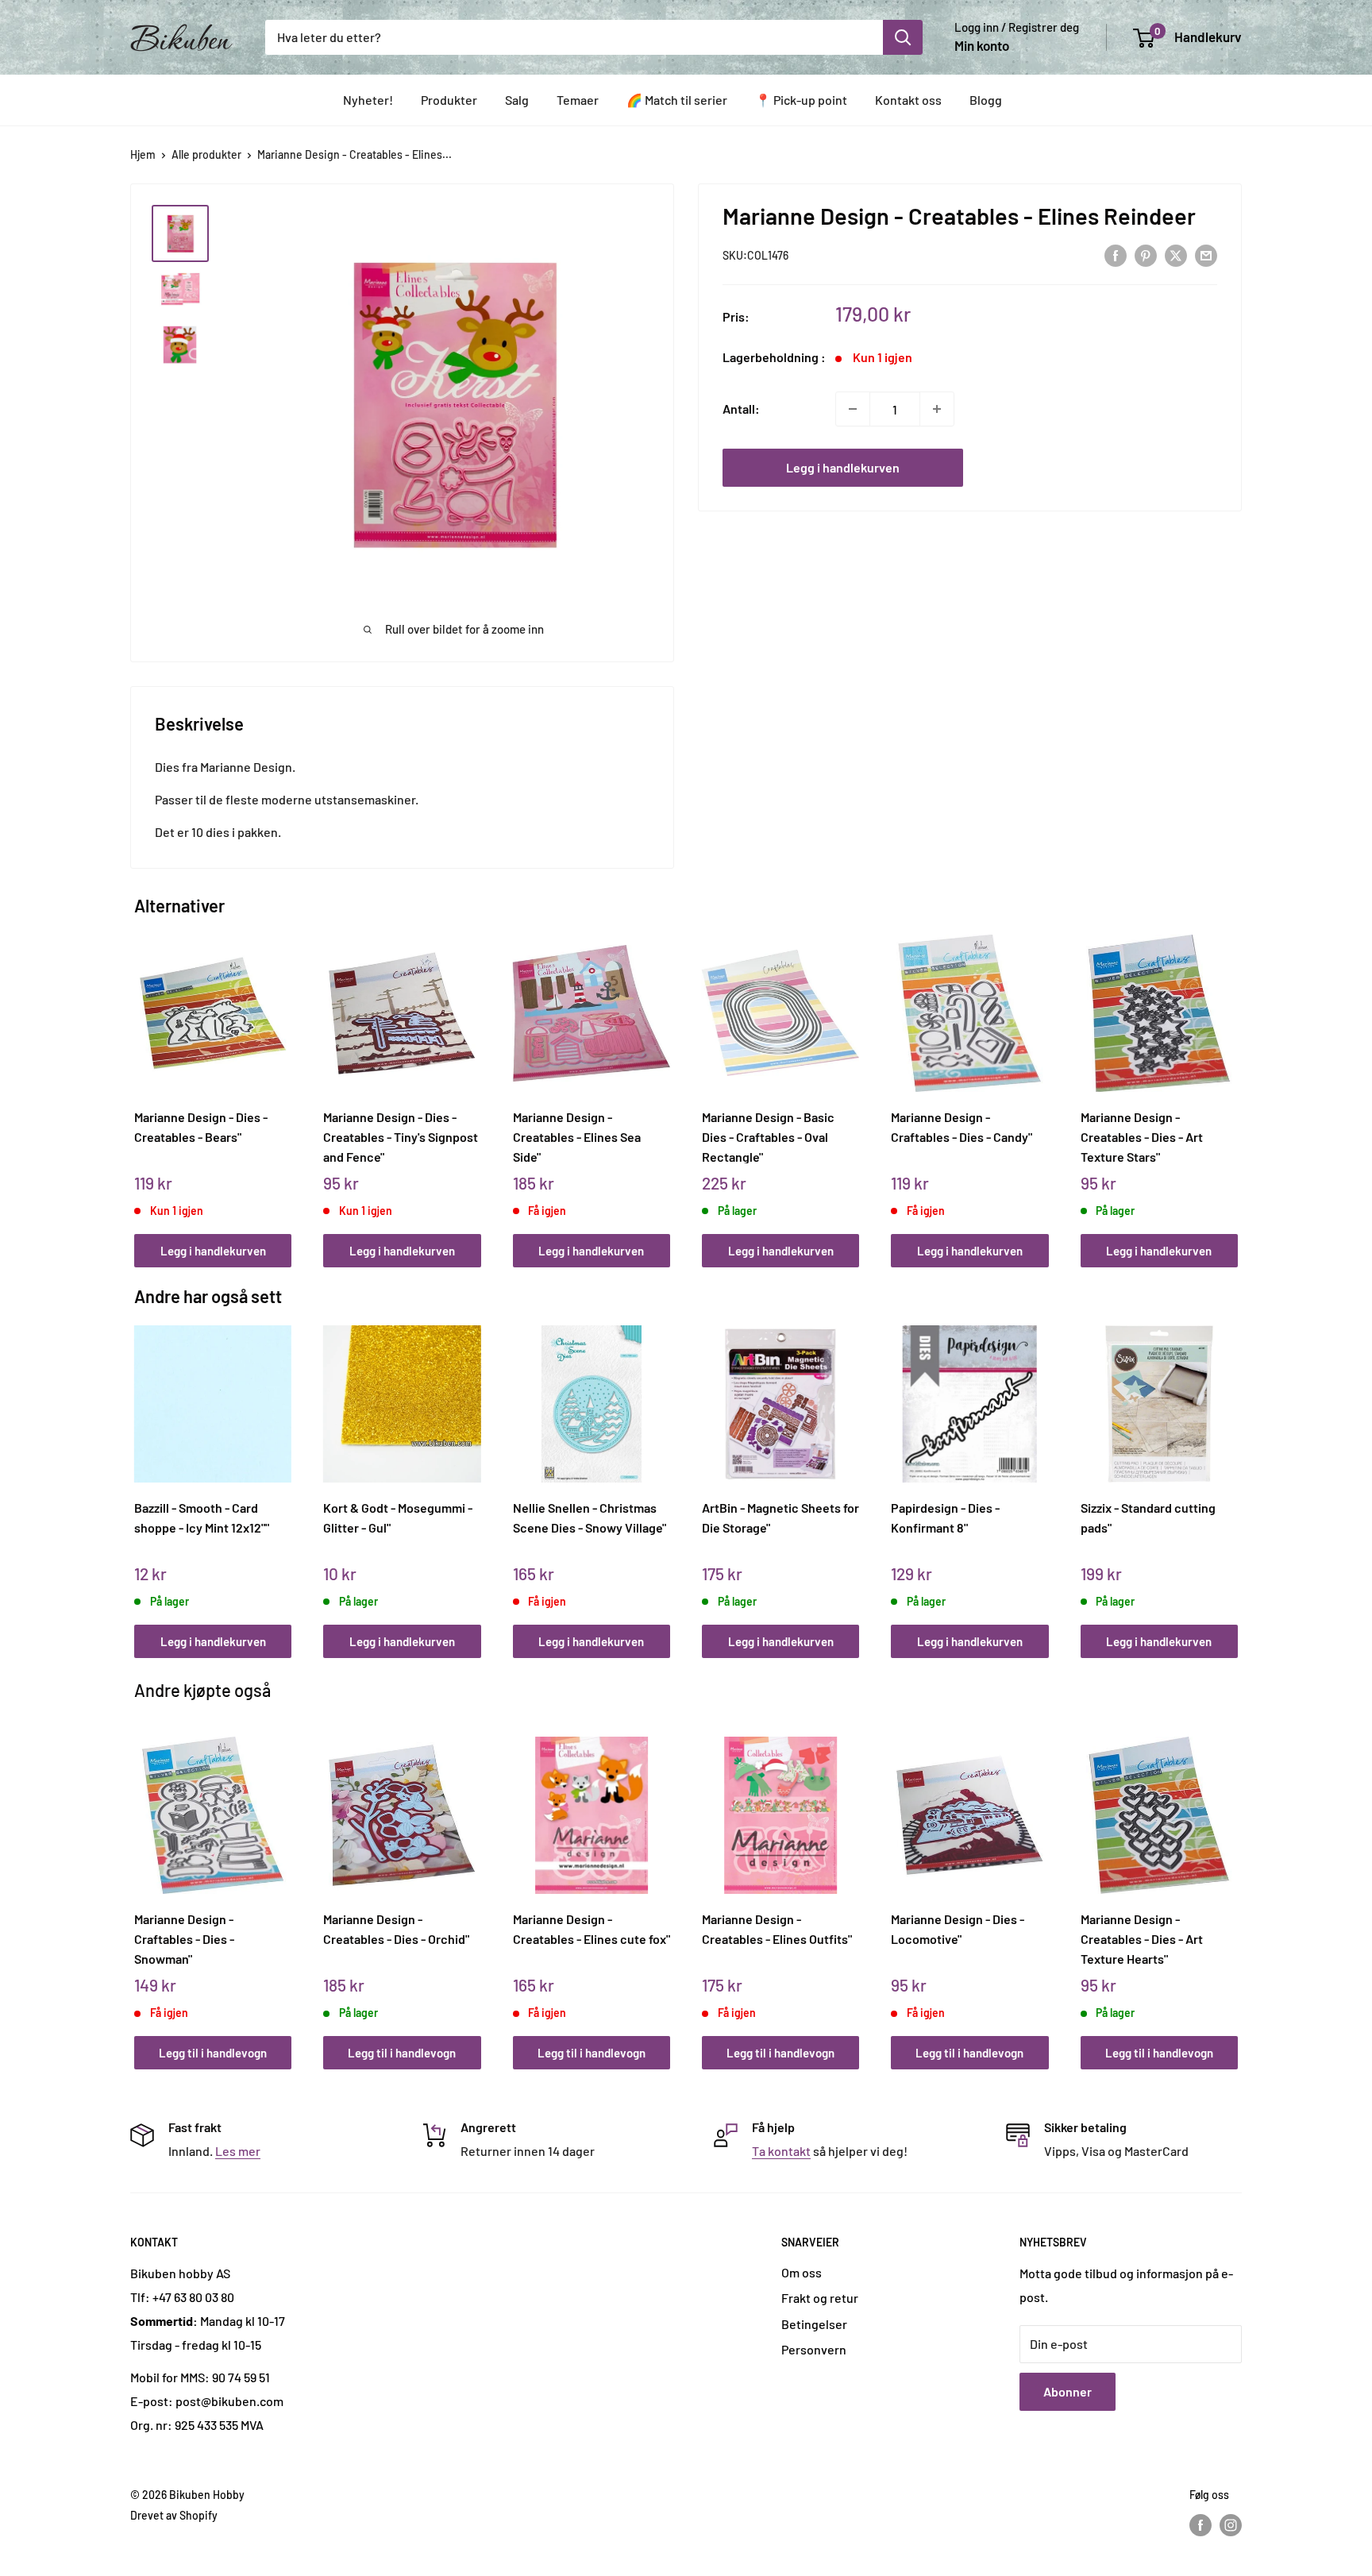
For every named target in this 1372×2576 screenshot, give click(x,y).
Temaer (578, 100)
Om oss (802, 2272)
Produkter (449, 100)
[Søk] (903, 37)
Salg (517, 100)
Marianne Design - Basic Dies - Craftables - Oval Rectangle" (768, 1136)
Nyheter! (368, 100)
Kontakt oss (908, 100)
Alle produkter (206, 154)
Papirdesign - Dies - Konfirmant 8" (945, 1517)
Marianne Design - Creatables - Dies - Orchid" (396, 1929)
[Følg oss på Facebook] (1200, 2525)
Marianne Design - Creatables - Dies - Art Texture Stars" (1142, 1136)
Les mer (238, 2151)
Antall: (741, 409)
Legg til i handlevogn (213, 2053)
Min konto (982, 45)
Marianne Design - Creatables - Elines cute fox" (592, 1929)
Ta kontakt (781, 2151)
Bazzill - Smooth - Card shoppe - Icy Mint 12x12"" (202, 1517)
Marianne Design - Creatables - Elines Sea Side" (577, 1136)
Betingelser (814, 2324)
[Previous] (139, 1084)
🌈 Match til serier (677, 100)
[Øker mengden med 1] (937, 409)
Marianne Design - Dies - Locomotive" (958, 1929)
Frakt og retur (820, 2298)
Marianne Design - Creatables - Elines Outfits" (777, 1929)
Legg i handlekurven (843, 467)
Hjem (143, 154)
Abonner (1068, 2391)
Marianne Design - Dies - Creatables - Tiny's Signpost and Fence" (401, 1136)
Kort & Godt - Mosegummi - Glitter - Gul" (398, 1517)
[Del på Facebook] (1116, 255)
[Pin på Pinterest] (1146, 255)
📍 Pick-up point (801, 100)
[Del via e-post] (1206, 255)
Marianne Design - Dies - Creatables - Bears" (201, 1127)
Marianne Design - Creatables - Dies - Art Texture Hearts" (1142, 1938)
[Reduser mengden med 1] (853, 409)
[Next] (1234, 1084)
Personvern (814, 2349)
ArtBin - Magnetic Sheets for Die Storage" (780, 1517)
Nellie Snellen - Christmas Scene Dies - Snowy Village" (590, 1517)
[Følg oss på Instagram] (1231, 2525)
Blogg (986, 100)
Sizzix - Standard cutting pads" (1148, 1517)
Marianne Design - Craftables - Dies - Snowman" (184, 1938)
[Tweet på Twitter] (1176, 255)
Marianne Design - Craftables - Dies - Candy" (962, 1127)
